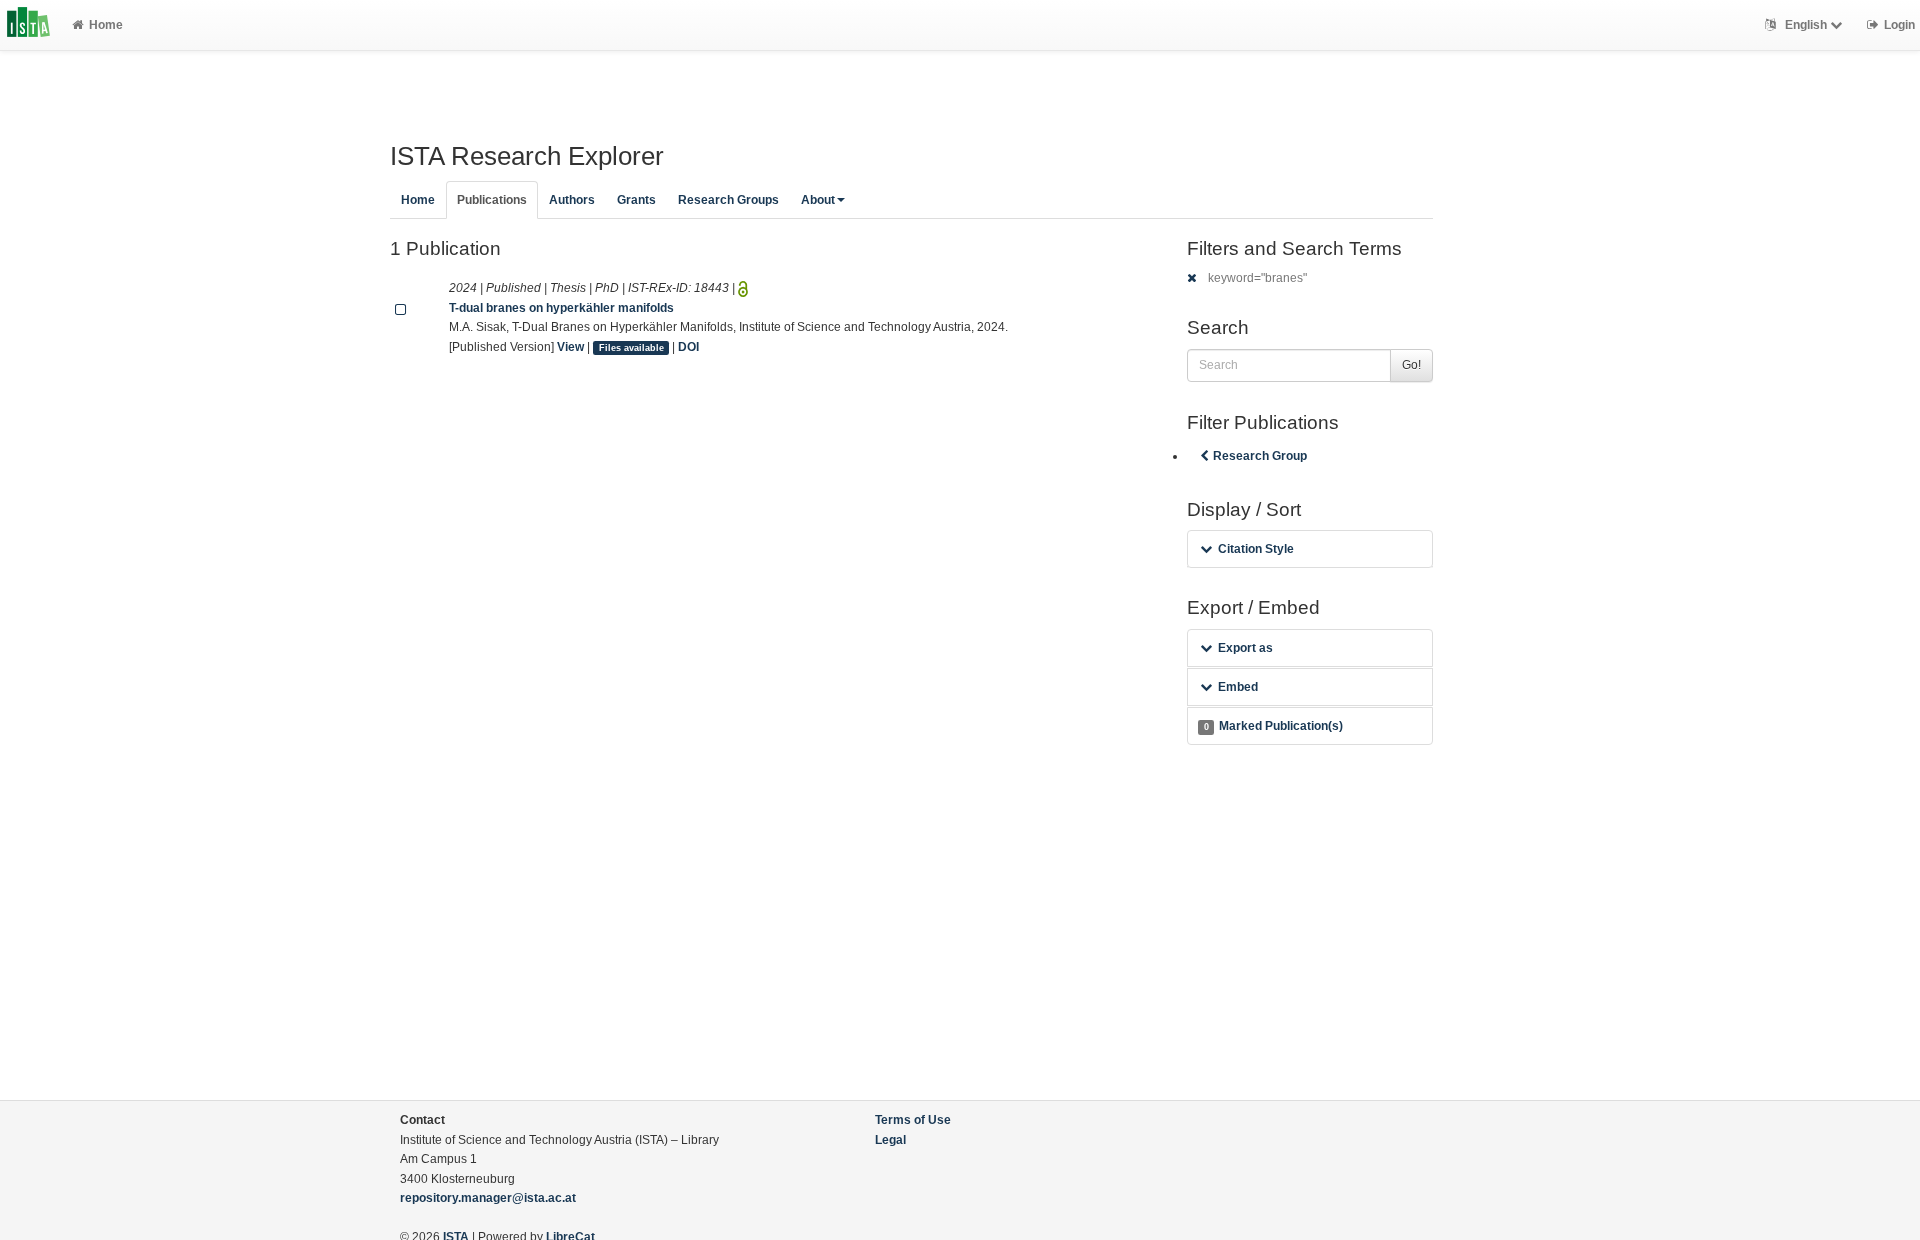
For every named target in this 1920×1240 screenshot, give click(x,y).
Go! (1411, 365)
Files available (631, 348)
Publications (492, 200)
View (570, 347)
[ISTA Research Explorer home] (28, 25)
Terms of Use (913, 1120)
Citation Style (1256, 549)
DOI (688, 347)
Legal (890, 1140)
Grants (636, 200)
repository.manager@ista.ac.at (488, 1198)
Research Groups (728, 200)
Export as (1245, 648)
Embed (1238, 687)
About (818, 200)
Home (106, 25)
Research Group (1260, 456)
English (1806, 25)
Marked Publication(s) (1273, 726)
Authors (572, 200)
